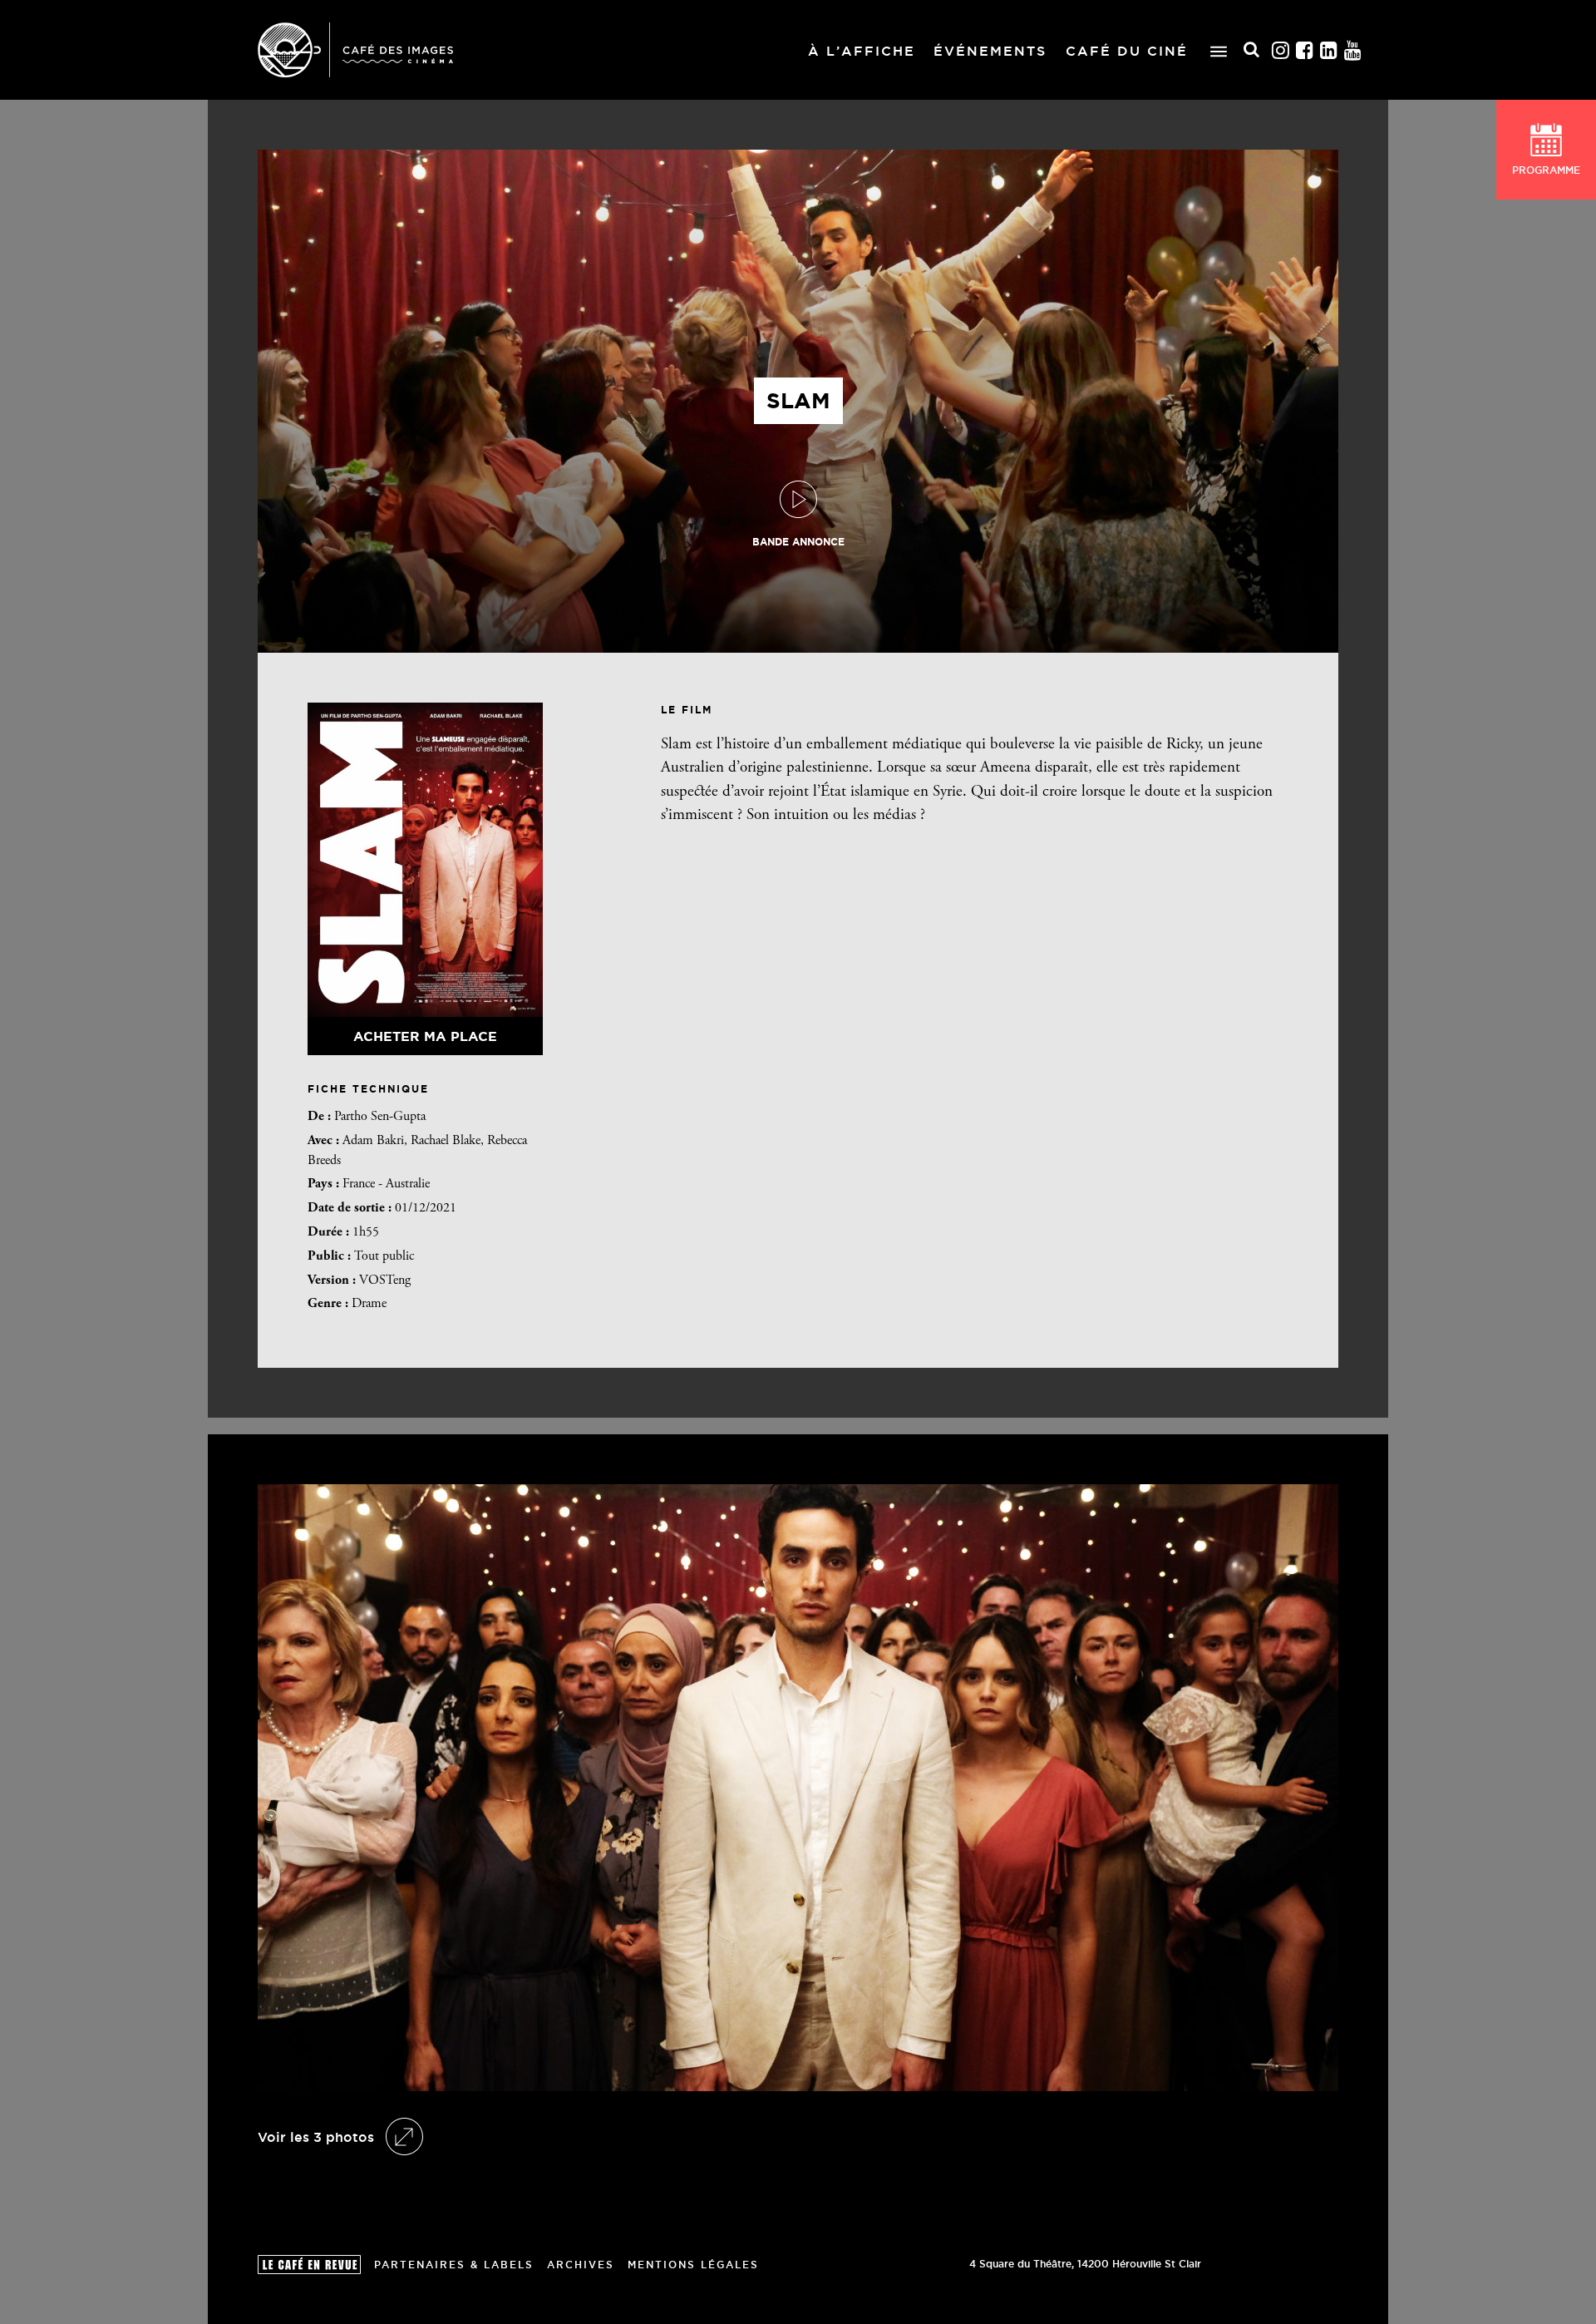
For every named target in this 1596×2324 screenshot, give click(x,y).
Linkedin (1329, 50)
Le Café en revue (309, 2265)
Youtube (1353, 50)
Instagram (1281, 50)
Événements (990, 51)
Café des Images (355, 50)
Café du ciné (1127, 51)
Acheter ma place (425, 1036)
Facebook (1305, 50)
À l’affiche (862, 51)
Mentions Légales (693, 2265)
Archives (581, 2265)
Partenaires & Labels (454, 2265)
